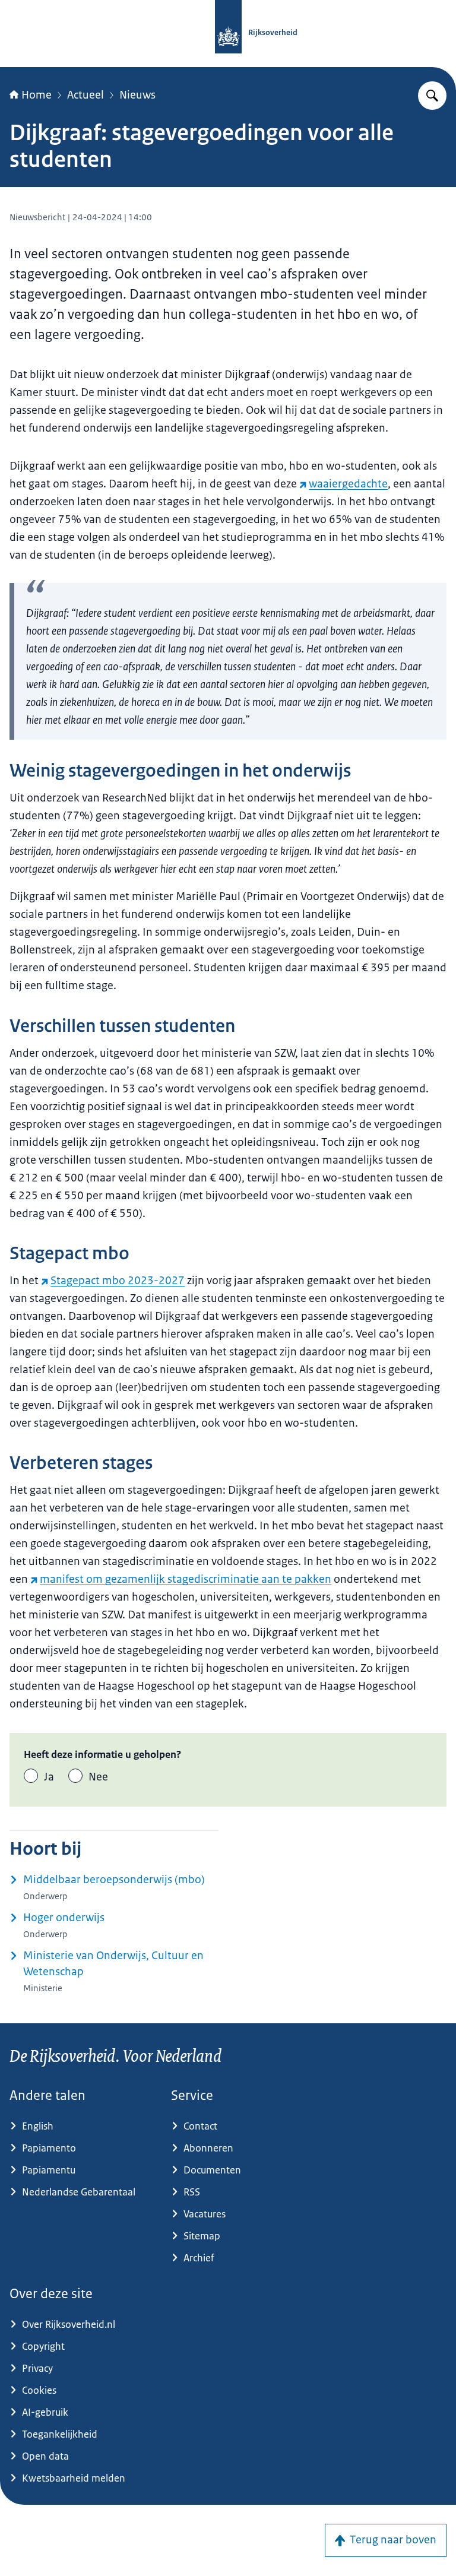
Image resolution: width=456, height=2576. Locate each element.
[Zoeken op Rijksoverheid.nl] (432, 96)
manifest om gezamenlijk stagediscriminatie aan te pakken (186, 1579)
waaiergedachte (348, 484)
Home (37, 95)
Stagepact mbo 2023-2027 (118, 1281)
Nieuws (137, 95)
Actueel (85, 95)
